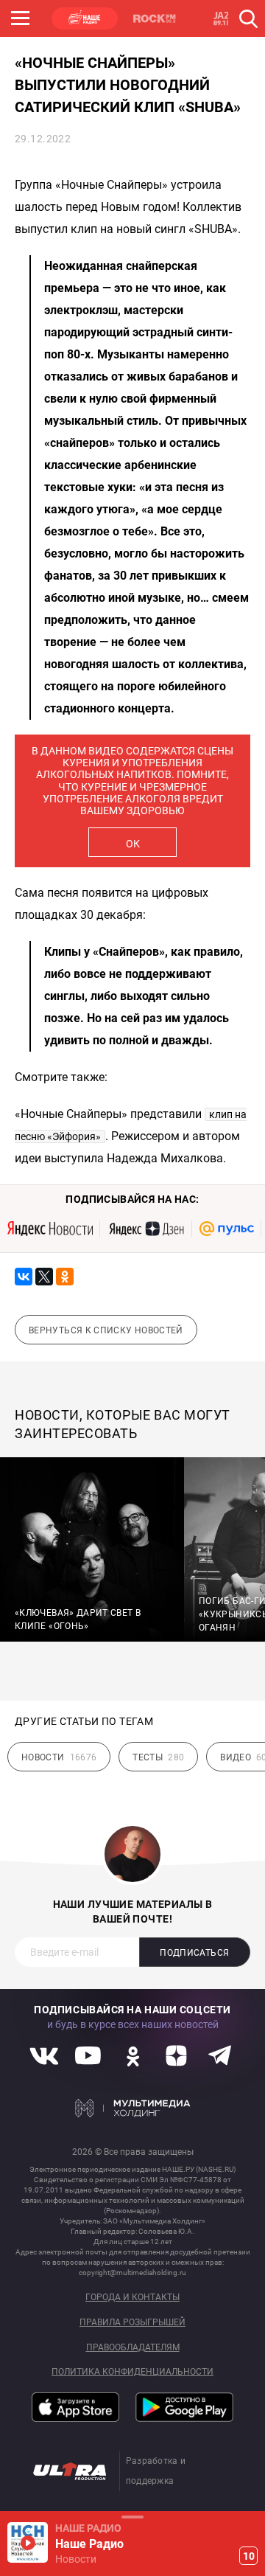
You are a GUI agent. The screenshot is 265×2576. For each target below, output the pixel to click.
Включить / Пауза (28, 2542)
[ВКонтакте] (24, 1277)
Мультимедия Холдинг (133, 2108)
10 (249, 2556)
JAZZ (225, 18)
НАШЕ (85, 18)
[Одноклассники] (65, 1277)
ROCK (155, 18)
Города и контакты (132, 2298)
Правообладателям (133, 2348)
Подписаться (194, 1953)
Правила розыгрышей (132, 2323)
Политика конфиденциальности (132, 2372)
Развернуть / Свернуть (132, 2517)
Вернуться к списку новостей (106, 1330)
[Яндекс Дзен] (146, 1229)
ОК (133, 844)
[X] (44, 1277)
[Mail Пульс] (227, 1229)
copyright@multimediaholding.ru (132, 2273)
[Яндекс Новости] (50, 1229)
